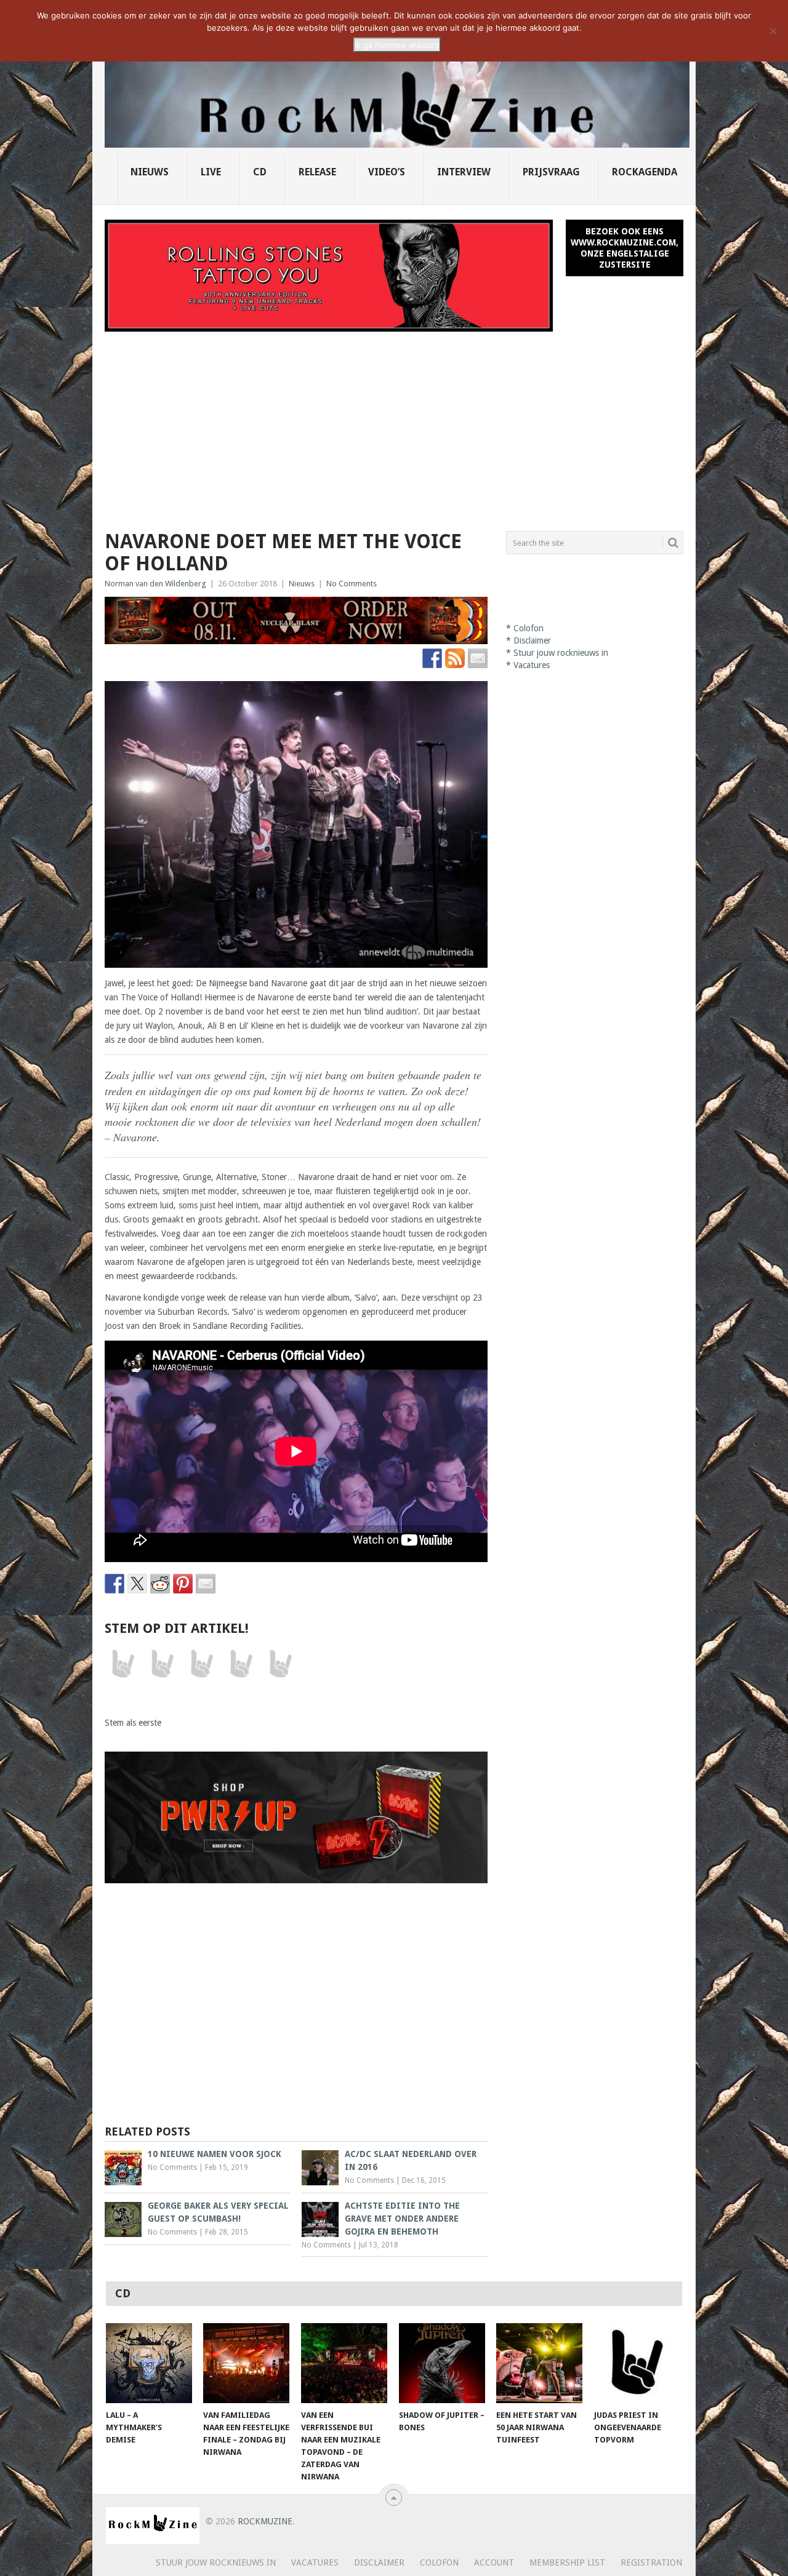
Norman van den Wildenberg (155, 584)
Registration (651, 2562)
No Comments (352, 584)
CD (260, 172)
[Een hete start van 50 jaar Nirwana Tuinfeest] (539, 2363)
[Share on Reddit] (160, 1584)
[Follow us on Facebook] (432, 658)
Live (211, 172)
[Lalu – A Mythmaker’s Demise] (149, 2363)
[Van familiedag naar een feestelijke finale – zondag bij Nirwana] (246, 2363)
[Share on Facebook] (115, 1584)
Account (494, 2562)
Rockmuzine (265, 2521)
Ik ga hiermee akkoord (397, 45)
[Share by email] (206, 1584)
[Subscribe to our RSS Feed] (455, 658)
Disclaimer (532, 640)
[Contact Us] (478, 658)
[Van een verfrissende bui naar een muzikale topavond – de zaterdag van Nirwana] (344, 2363)
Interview (464, 172)
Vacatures (532, 665)
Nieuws (150, 172)
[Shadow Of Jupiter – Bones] (442, 2363)
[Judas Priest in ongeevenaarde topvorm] (637, 2363)
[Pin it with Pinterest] (183, 1584)
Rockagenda (645, 172)
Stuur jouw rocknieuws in (561, 653)
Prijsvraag (551, 172)
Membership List (567, 2562)
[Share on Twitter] (137, 1584)
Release (317, 172)
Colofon (529, 628)
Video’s (387, 172)
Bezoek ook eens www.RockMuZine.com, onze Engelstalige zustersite (625, 248)
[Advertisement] (394, 424)
